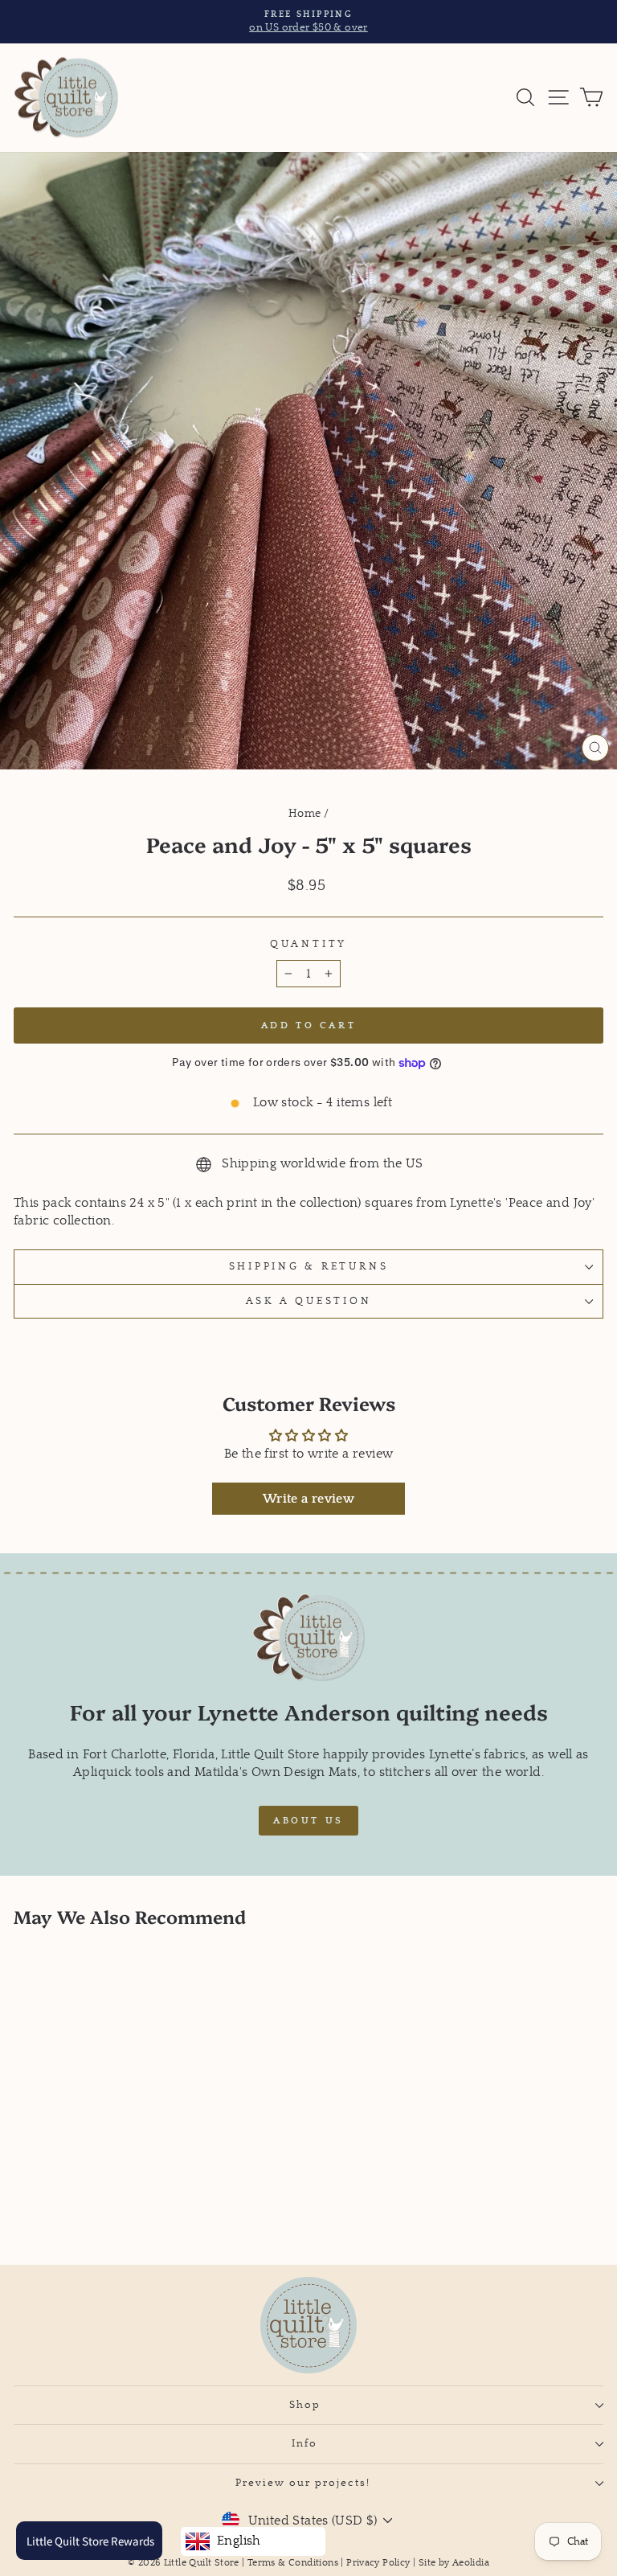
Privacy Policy (378, 2563)
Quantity (308, 944)
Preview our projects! (305, 2483)
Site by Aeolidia (454, 2563)
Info (304, 2443)
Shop (305, 2405)
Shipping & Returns (309, 1266)
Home (305, 814)
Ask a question (309, 1301)
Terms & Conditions (293, 2563)
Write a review (308, 1499)
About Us (308, 1821)
